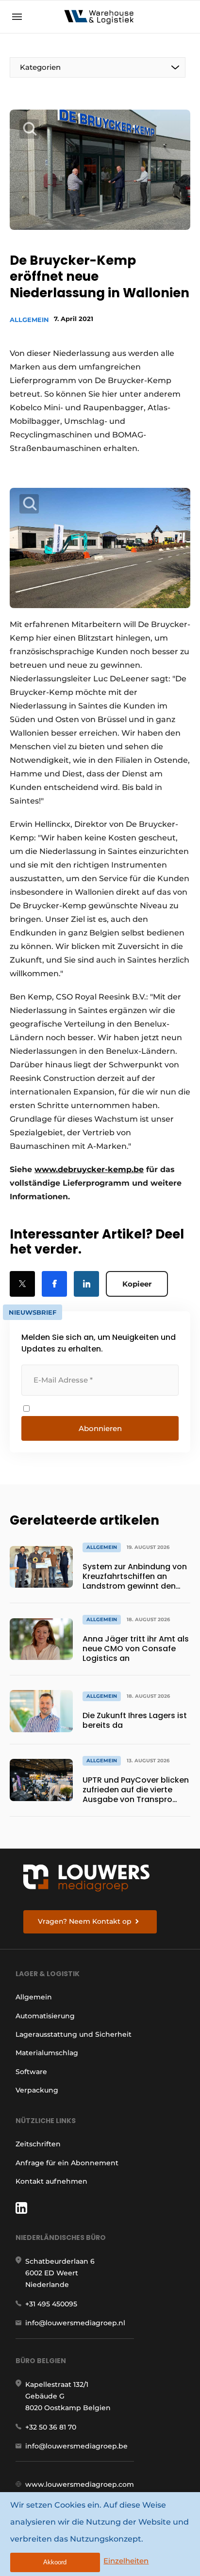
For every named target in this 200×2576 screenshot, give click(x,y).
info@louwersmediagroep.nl (75, 2323)
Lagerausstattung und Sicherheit (74, 2034)
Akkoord (55, 2562)
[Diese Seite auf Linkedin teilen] (86, 1284)
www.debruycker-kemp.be (89, 1169)
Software (31, 2072)
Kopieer (137, 1284)
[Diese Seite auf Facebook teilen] (54, 1284)
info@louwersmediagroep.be (76, 2446)
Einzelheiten (126, 2561)
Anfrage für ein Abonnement (67, 2163)
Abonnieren (100, 1428)
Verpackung (37, 2090)
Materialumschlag (47, 2053)
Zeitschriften (38, 2144)
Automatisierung (45, 2016)
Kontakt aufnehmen (51, 2181)
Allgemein (29, 320)
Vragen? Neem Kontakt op (85, 1921)
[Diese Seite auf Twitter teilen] (22, 1284)
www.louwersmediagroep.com (80, 2484)
